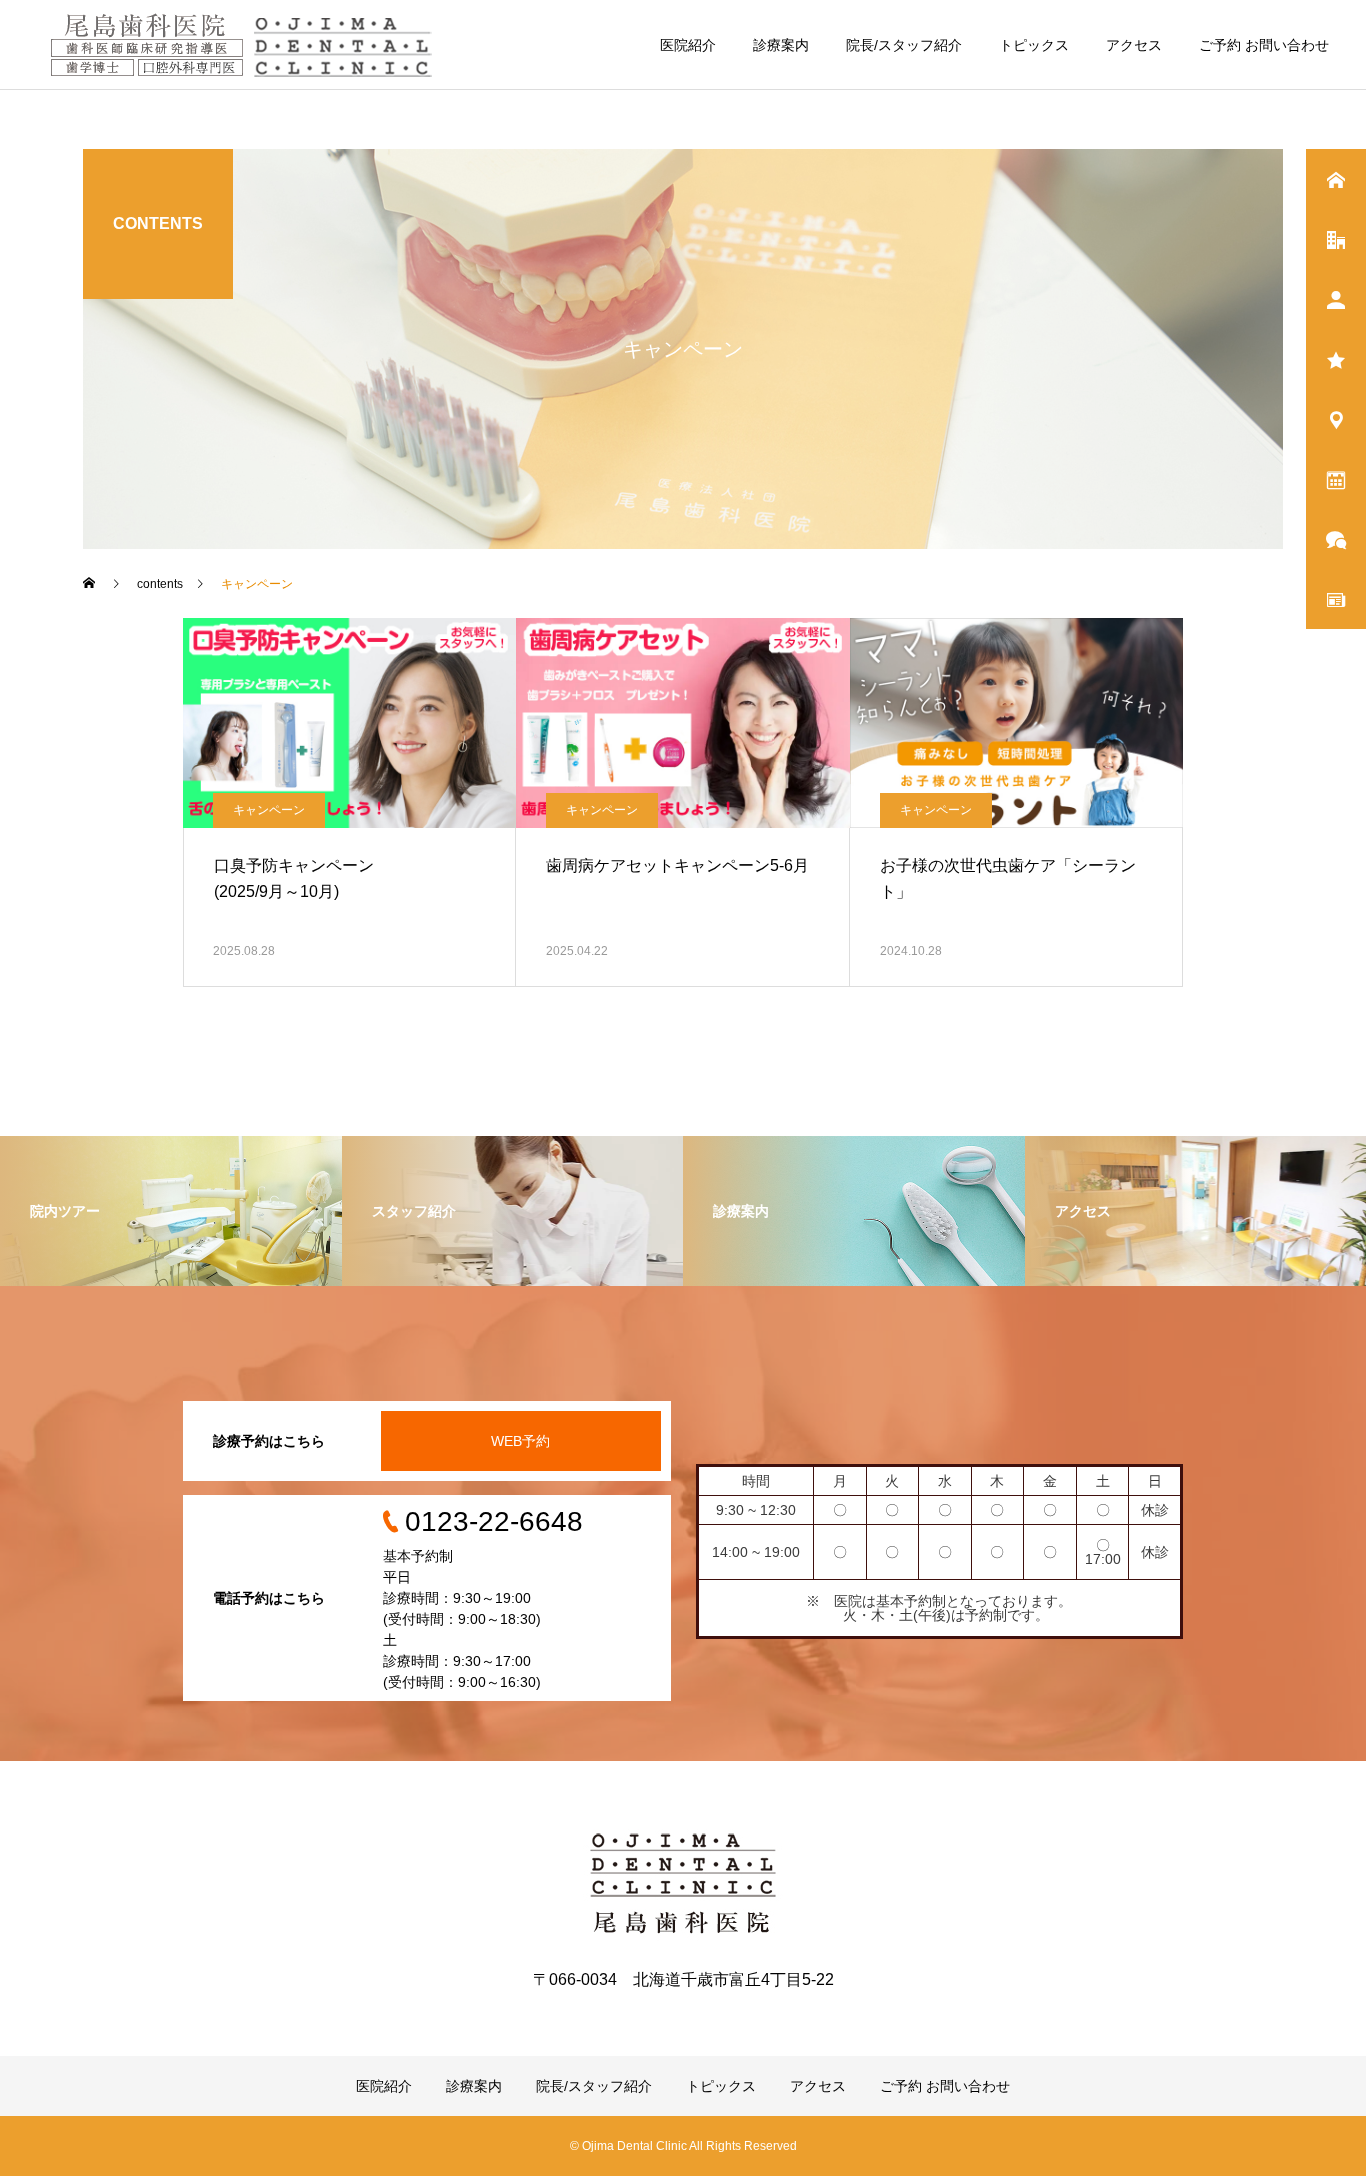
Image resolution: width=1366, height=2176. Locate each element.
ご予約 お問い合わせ (1264, 45)
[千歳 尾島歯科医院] (247, 45)
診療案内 (781, 45)
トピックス (1034, 45)
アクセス (1134, 45)
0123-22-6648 (494, 1521)
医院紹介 (688, 45)
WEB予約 (520, 1441)
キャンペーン (269, 810)
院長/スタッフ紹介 (904, 45)
